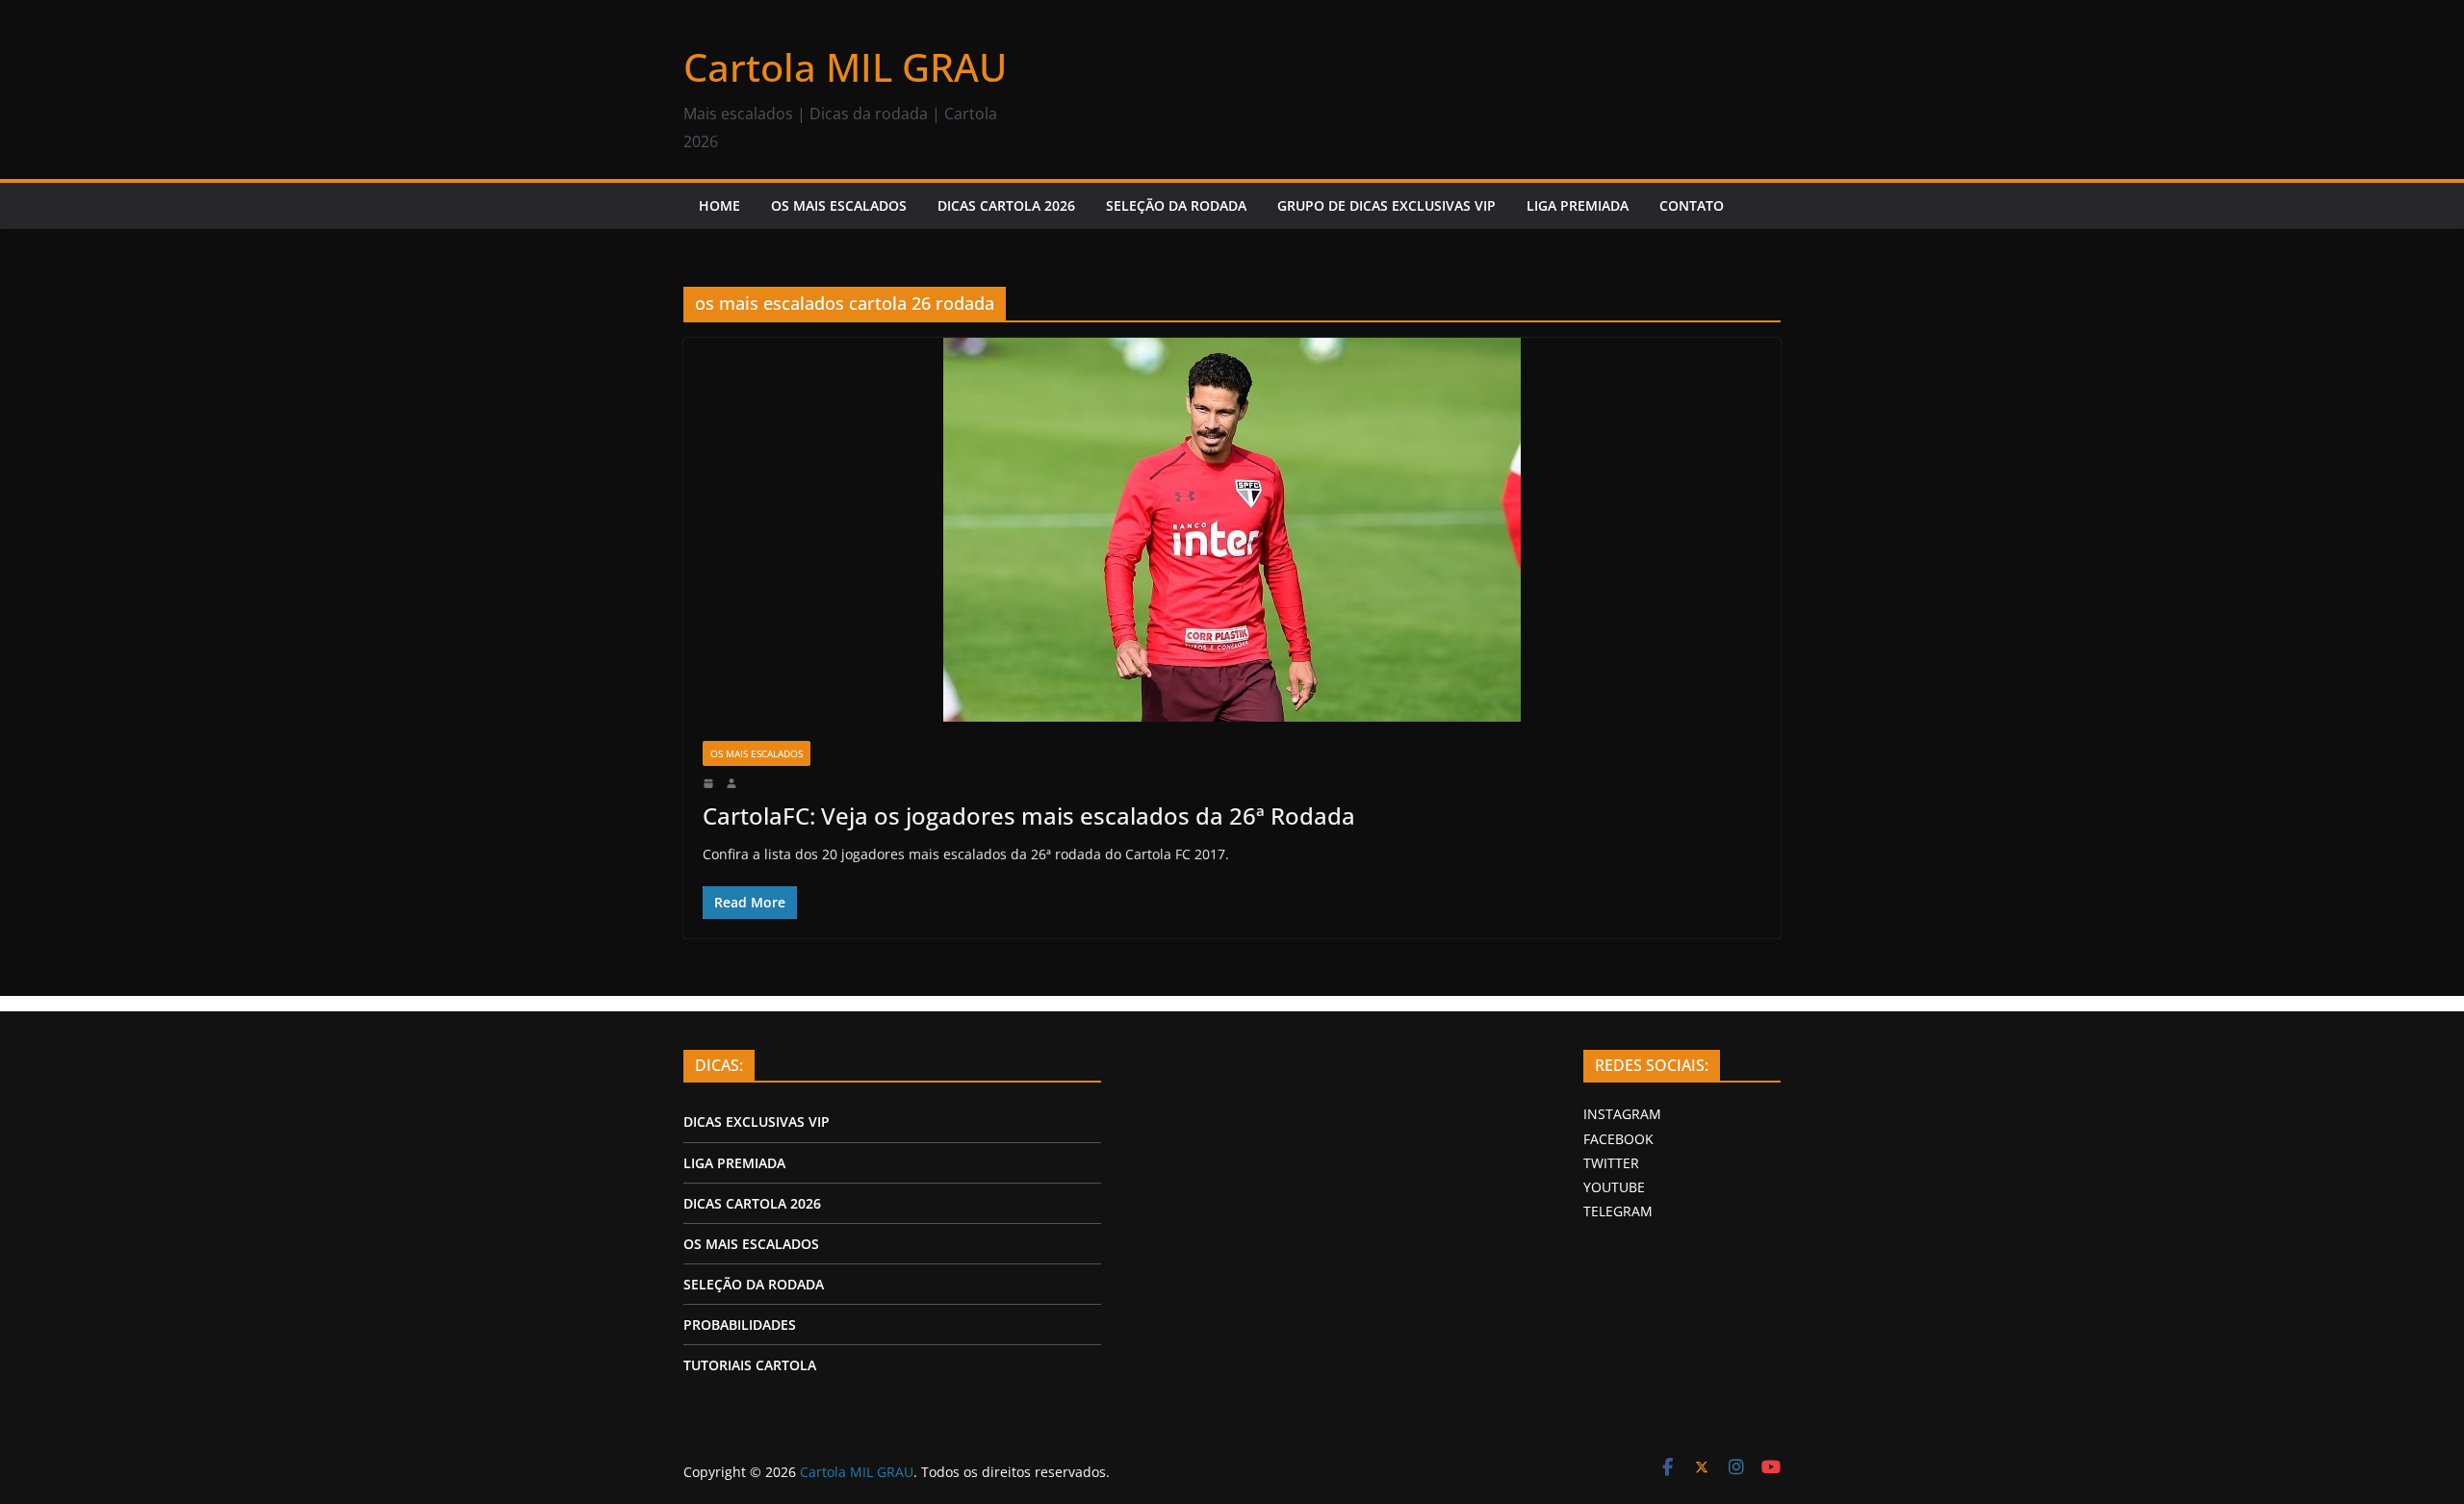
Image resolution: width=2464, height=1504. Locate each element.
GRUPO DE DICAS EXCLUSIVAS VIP (1386, 205)
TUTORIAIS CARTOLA (750, 1365)
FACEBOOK (1618, 1139)
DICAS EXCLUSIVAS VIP (757, 1122)
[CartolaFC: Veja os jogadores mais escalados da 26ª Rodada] (1232, 530)
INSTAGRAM (1622, 1114)
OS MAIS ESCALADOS (839, 205)
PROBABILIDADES (740, 1325)
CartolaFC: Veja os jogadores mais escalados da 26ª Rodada (1029, 816)
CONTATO (1692, 205)
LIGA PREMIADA (1578, 205)
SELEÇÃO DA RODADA (1176, 205)
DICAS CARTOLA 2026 (1006, 205)
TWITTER (1611, 1163)
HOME (719, 205)
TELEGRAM (1618, 1211)
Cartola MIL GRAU (845, 67)
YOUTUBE (1614, 1187)
